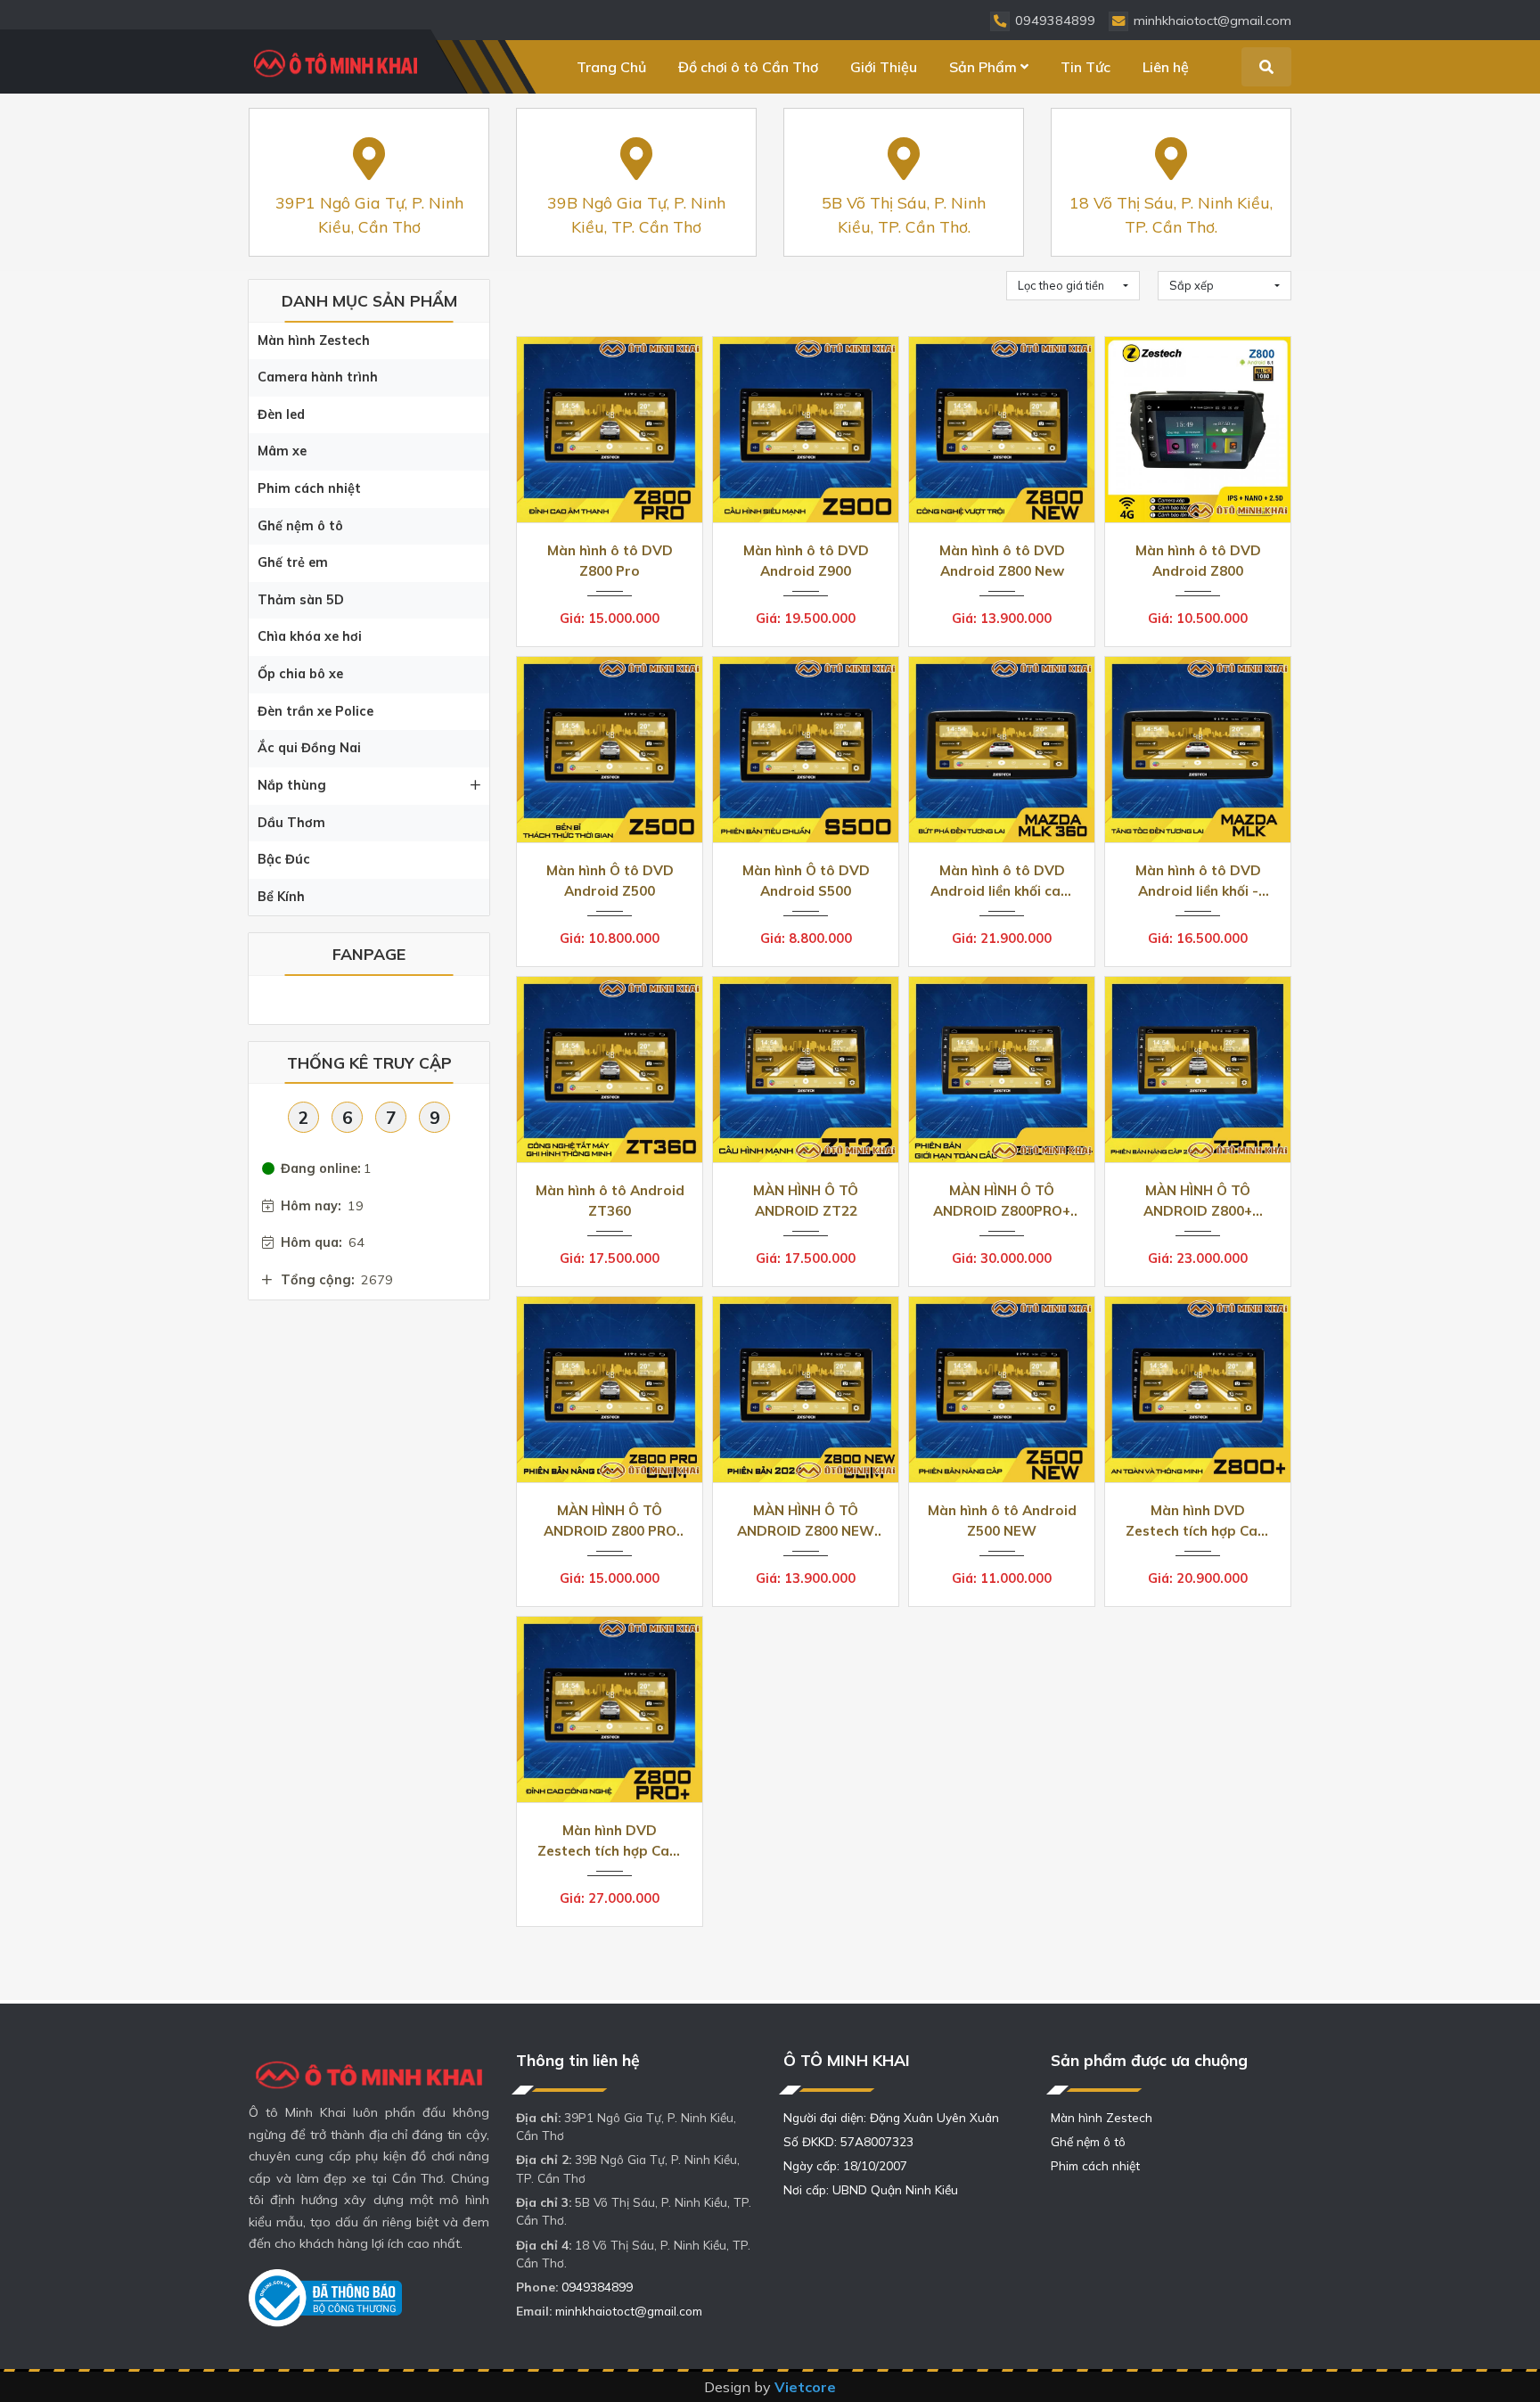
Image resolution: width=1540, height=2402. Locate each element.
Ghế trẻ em (293, 562)
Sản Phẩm (983, 67)
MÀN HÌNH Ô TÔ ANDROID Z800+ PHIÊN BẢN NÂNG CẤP (1198, 1201)
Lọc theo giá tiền (1061, 285)
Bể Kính (281, 897)
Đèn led (281, 414)
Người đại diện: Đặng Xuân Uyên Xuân (891, 2117)
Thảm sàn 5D (301, 600)
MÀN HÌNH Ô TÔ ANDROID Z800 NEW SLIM (806, 1521)
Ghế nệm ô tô (300, 526)
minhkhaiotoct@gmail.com (629, 2311)
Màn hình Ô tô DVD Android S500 (806, 881)
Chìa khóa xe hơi (310, 636)
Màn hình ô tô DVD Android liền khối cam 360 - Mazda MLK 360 (1002, 881)
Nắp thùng (292, 785)
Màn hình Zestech (314, 340)
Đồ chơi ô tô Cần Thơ (748, 67)
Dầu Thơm (291, 823)
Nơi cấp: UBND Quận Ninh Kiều (871, 2189)
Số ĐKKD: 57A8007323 (848, 2141)
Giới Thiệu (884, 67)
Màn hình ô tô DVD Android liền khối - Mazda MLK (1198, 881)
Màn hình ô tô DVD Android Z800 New (1002, 561)
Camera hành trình (318, 377)
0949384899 (597, 2287)
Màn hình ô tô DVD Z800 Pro (610, 561)
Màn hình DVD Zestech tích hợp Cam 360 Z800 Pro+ (610, 1841)
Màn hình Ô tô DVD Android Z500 (610, 881)
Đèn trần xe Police (315, 711)
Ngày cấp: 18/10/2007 (845, 2165)
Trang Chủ (611, 67)
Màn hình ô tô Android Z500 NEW (1002, 1521)
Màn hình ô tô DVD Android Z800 (1198, 561)
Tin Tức (1085, 67)
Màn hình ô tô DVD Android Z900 (806, 561)
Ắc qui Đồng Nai (309, 748)
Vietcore (805, 2387)
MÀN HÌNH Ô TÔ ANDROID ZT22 (806, 1201)
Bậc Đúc (284, 859)
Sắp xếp (1192, 285)
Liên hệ (1166, 67)
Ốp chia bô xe (300, 674)
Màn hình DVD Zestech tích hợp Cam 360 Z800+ (1198, 1521)
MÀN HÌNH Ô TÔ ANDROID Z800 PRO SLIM (610, 1521)
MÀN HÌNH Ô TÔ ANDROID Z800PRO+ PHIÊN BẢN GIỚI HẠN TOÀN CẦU (1002, 1201)
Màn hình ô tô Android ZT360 (610, 1201)
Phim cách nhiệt (309, 488)
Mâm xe (282, 451)
